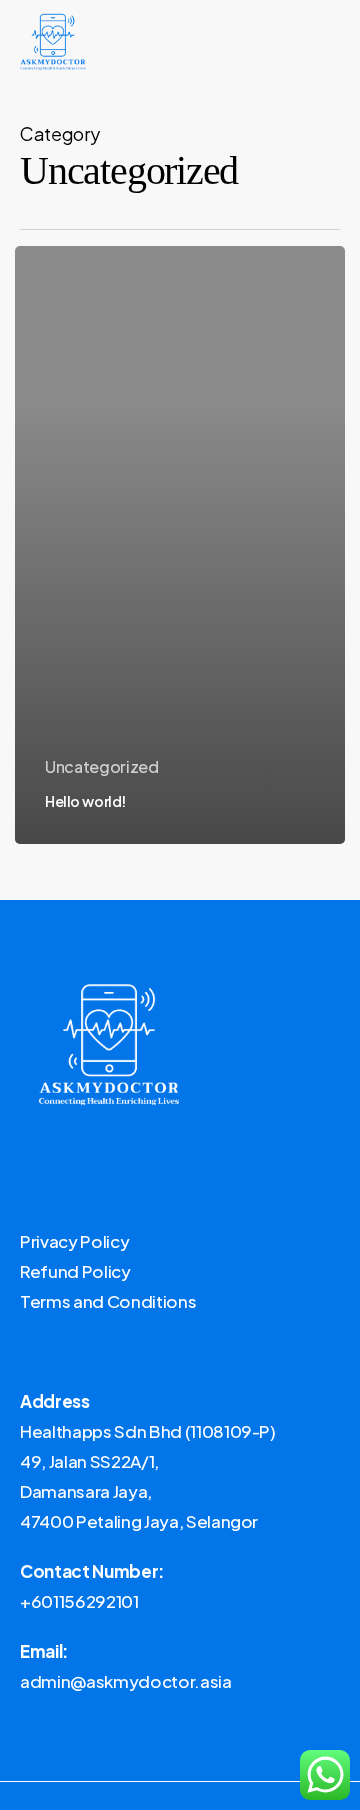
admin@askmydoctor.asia (126, 1681)
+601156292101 (79, 1601)
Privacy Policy (74, 1241)
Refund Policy (75, 1271)
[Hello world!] (180, 544)
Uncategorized (102, 766)
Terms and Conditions (108, 1301)
